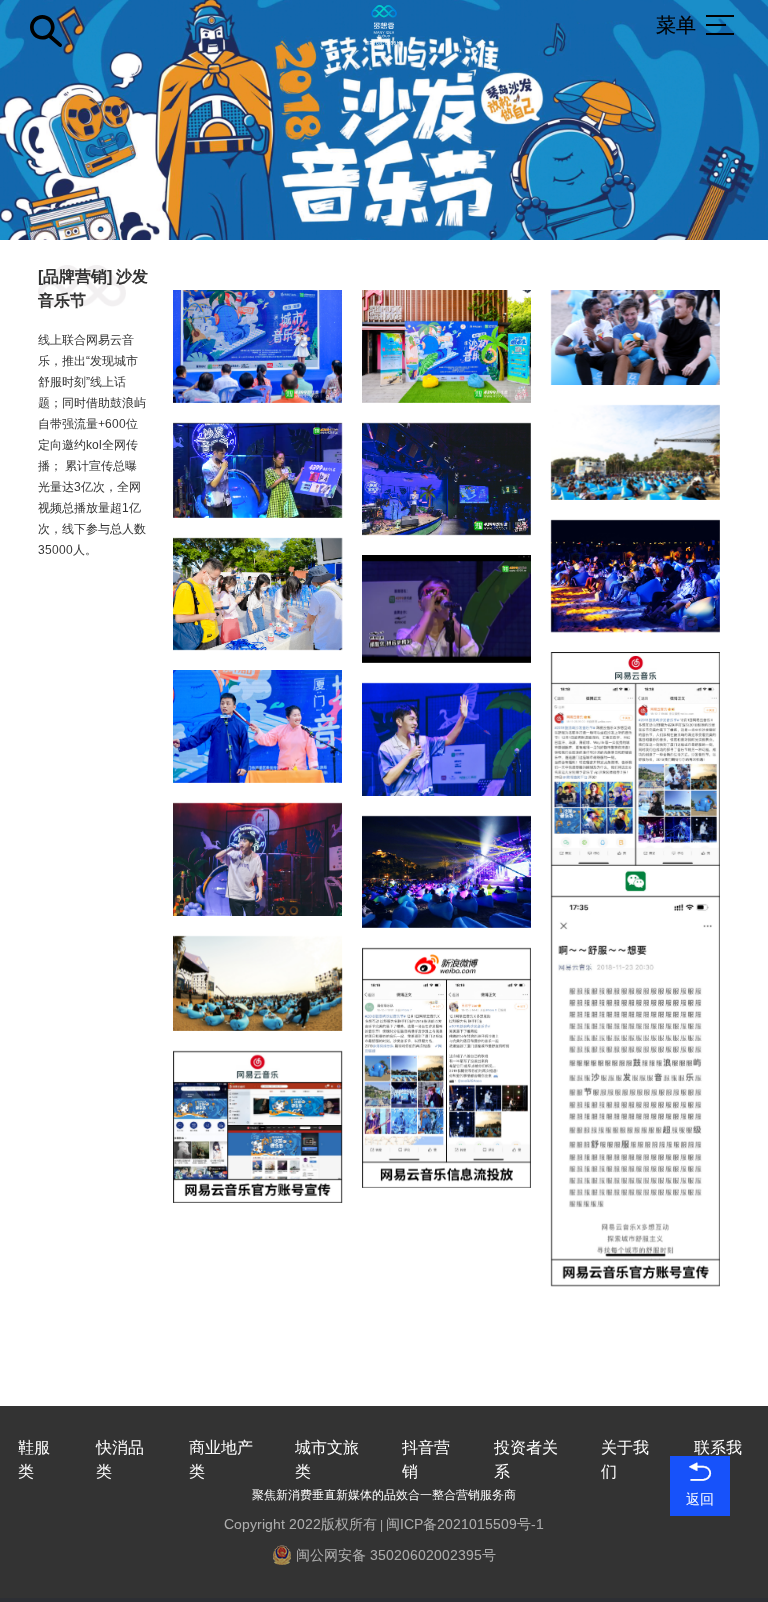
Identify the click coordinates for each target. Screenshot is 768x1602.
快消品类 (120, 1459)
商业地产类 (221, 1459)
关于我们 (625, 1459)
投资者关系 (526, 1459)
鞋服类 (34, 1459)
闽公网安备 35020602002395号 (394, 1555)
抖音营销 (426, 1459)
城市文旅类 (327, 1459)
